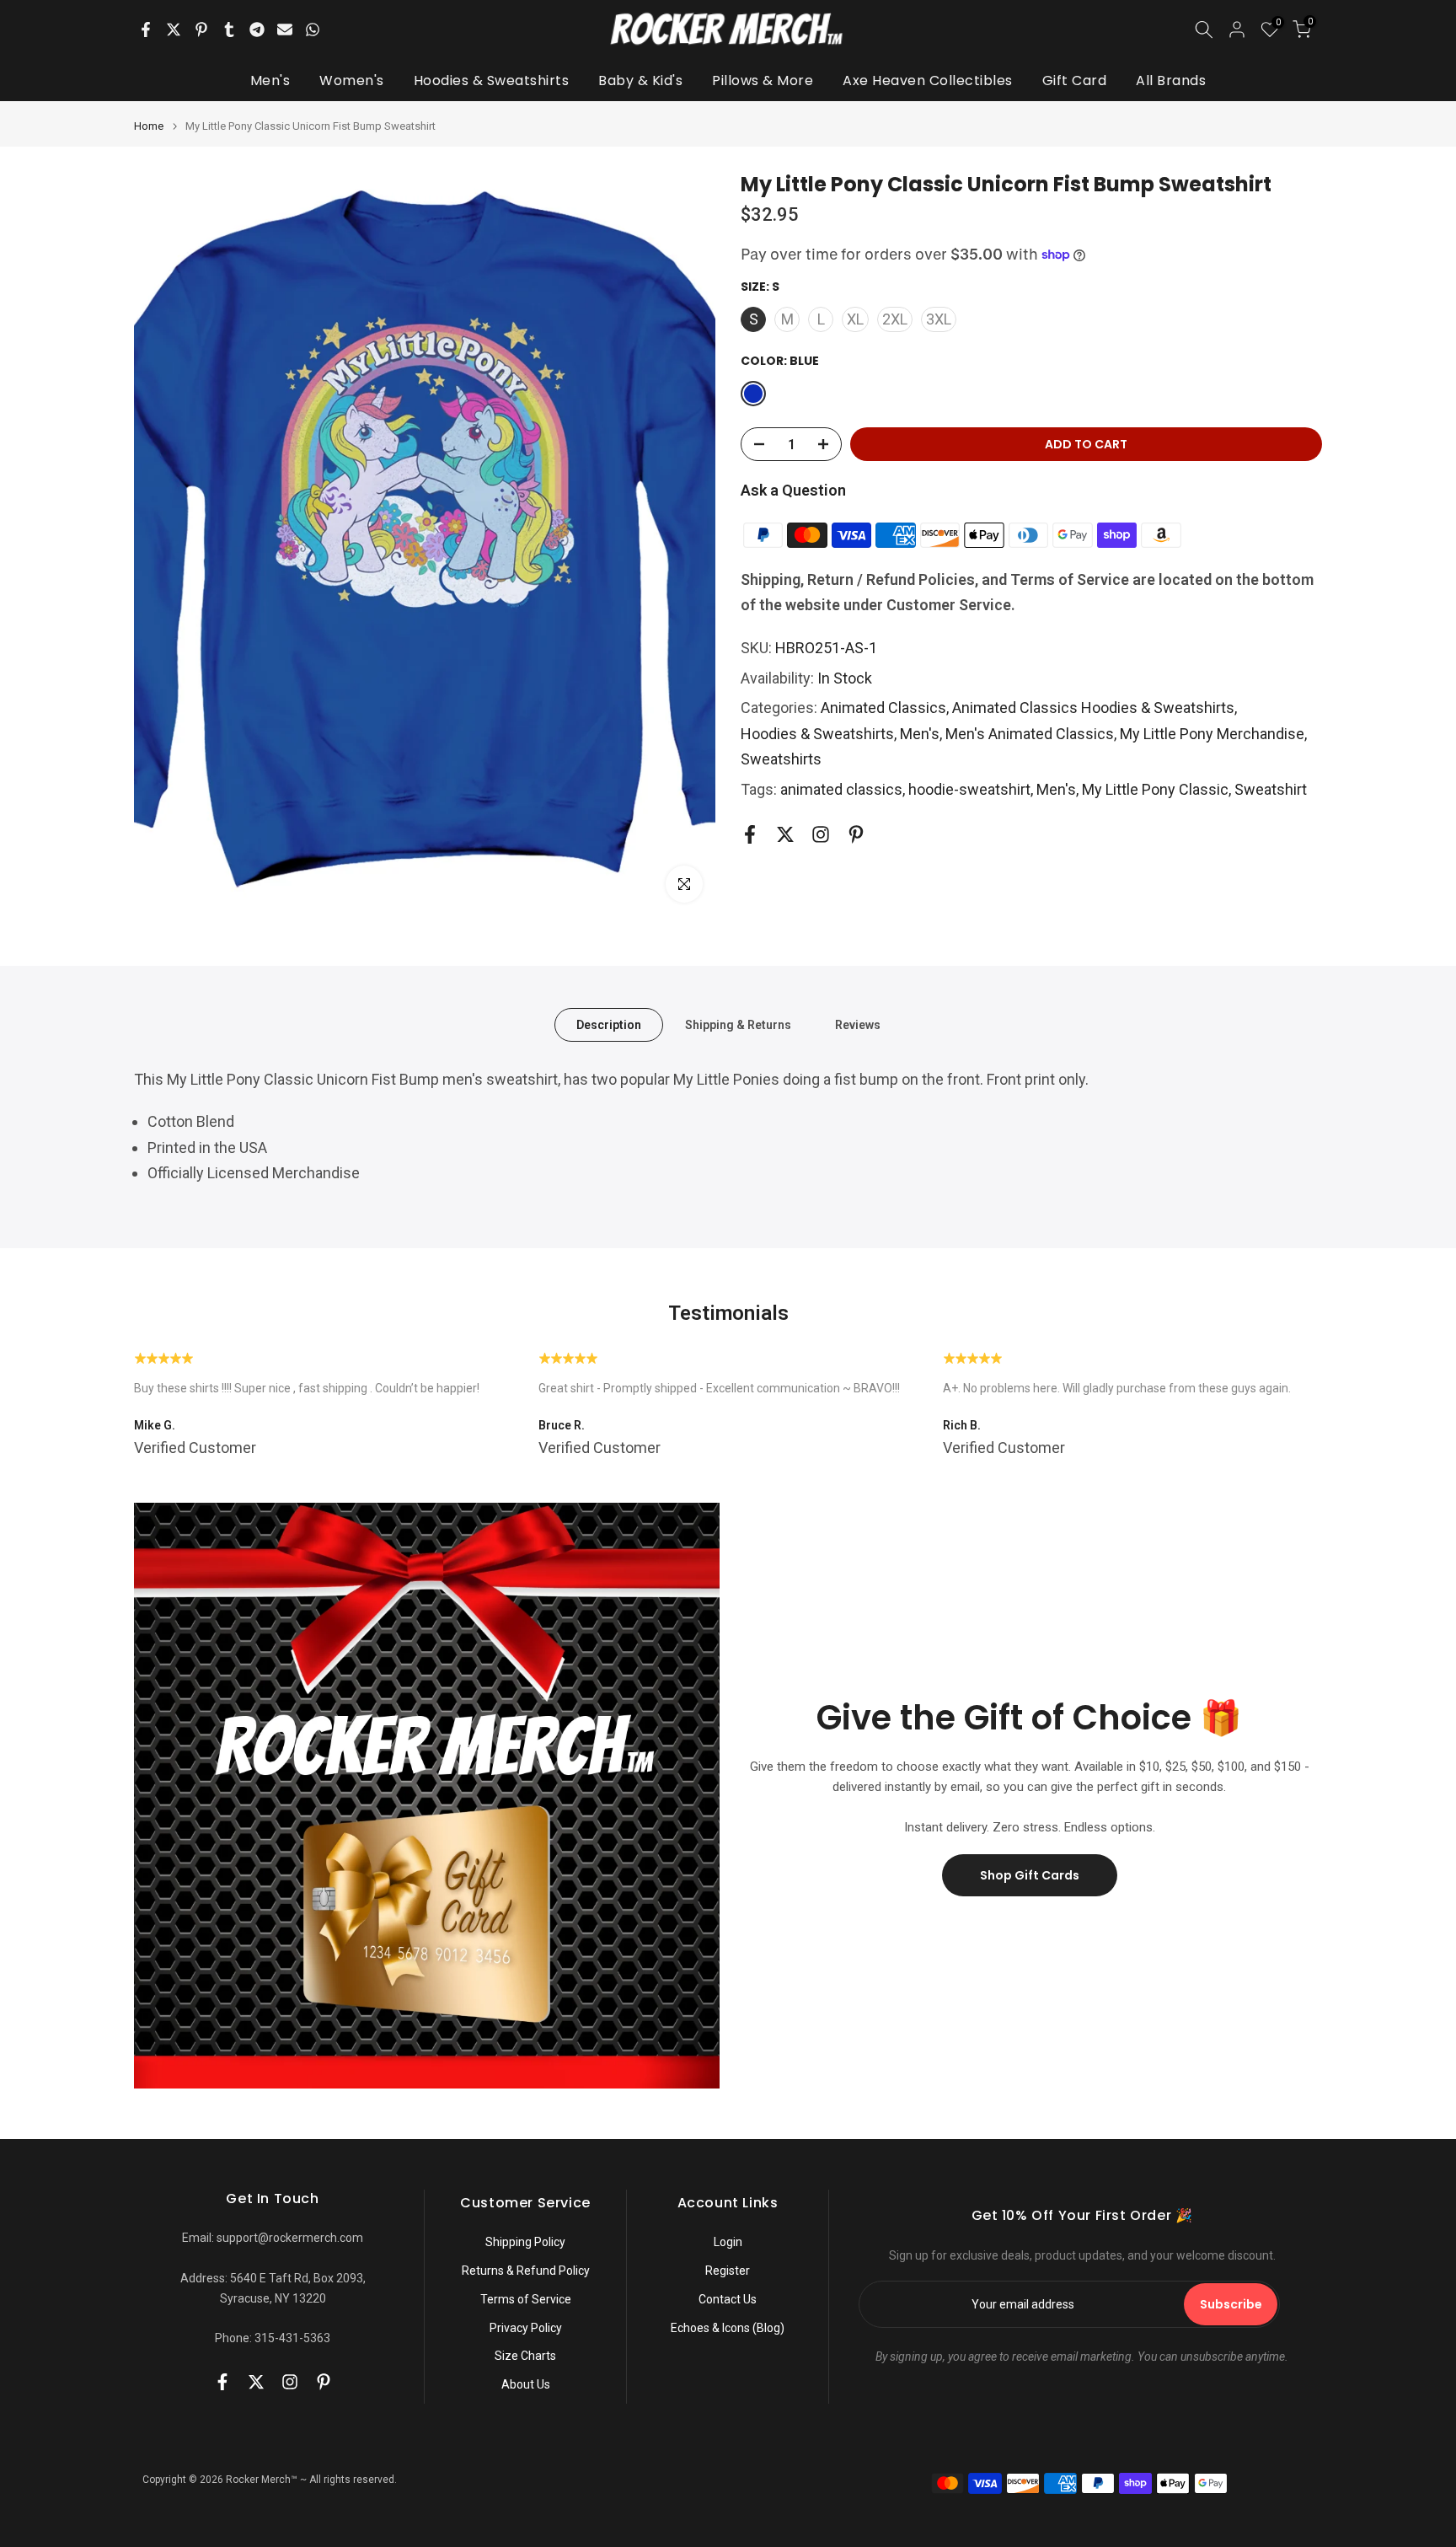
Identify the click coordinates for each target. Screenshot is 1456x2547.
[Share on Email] (285, 29)
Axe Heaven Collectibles (928, 80)
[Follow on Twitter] (785, 834)
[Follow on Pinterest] (856, 834)
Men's (270, 80)
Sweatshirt (1271, 789)
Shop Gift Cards (1030, 1875)
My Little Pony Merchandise (1212, 733)
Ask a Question (793, 490)
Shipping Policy (525, 2242)
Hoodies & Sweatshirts (492, 80)
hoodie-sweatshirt (969, 789)
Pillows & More (763, 80)
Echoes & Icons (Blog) (728, 2328)
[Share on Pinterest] (201, 29)
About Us (526, 2384)
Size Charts (525, 2356)
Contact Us (728, 2299)
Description (609, 1024)
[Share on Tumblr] (229, 29)
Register (728, 2271)
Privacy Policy (526, 2328)
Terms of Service (526, 2299)
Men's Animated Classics (1030, 733)
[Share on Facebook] (146, 29)
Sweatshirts (781, 759)
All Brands (1171, 80)
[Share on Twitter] (174, 29)
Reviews (858, 1024)
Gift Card (1075, 80)
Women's (352, 80)
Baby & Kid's (640, 80)
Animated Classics (883, 708)
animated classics (841, 789)
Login (728, 2242)
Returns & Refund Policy (526, 2271)
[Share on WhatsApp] (313, 29)
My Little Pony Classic (1155, 789)
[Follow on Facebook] (750, 834)
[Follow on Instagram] (821, 834)
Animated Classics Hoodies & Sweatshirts (1093, 708)
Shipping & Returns (738, 1024)
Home (149, 126)
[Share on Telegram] (257, 29)
